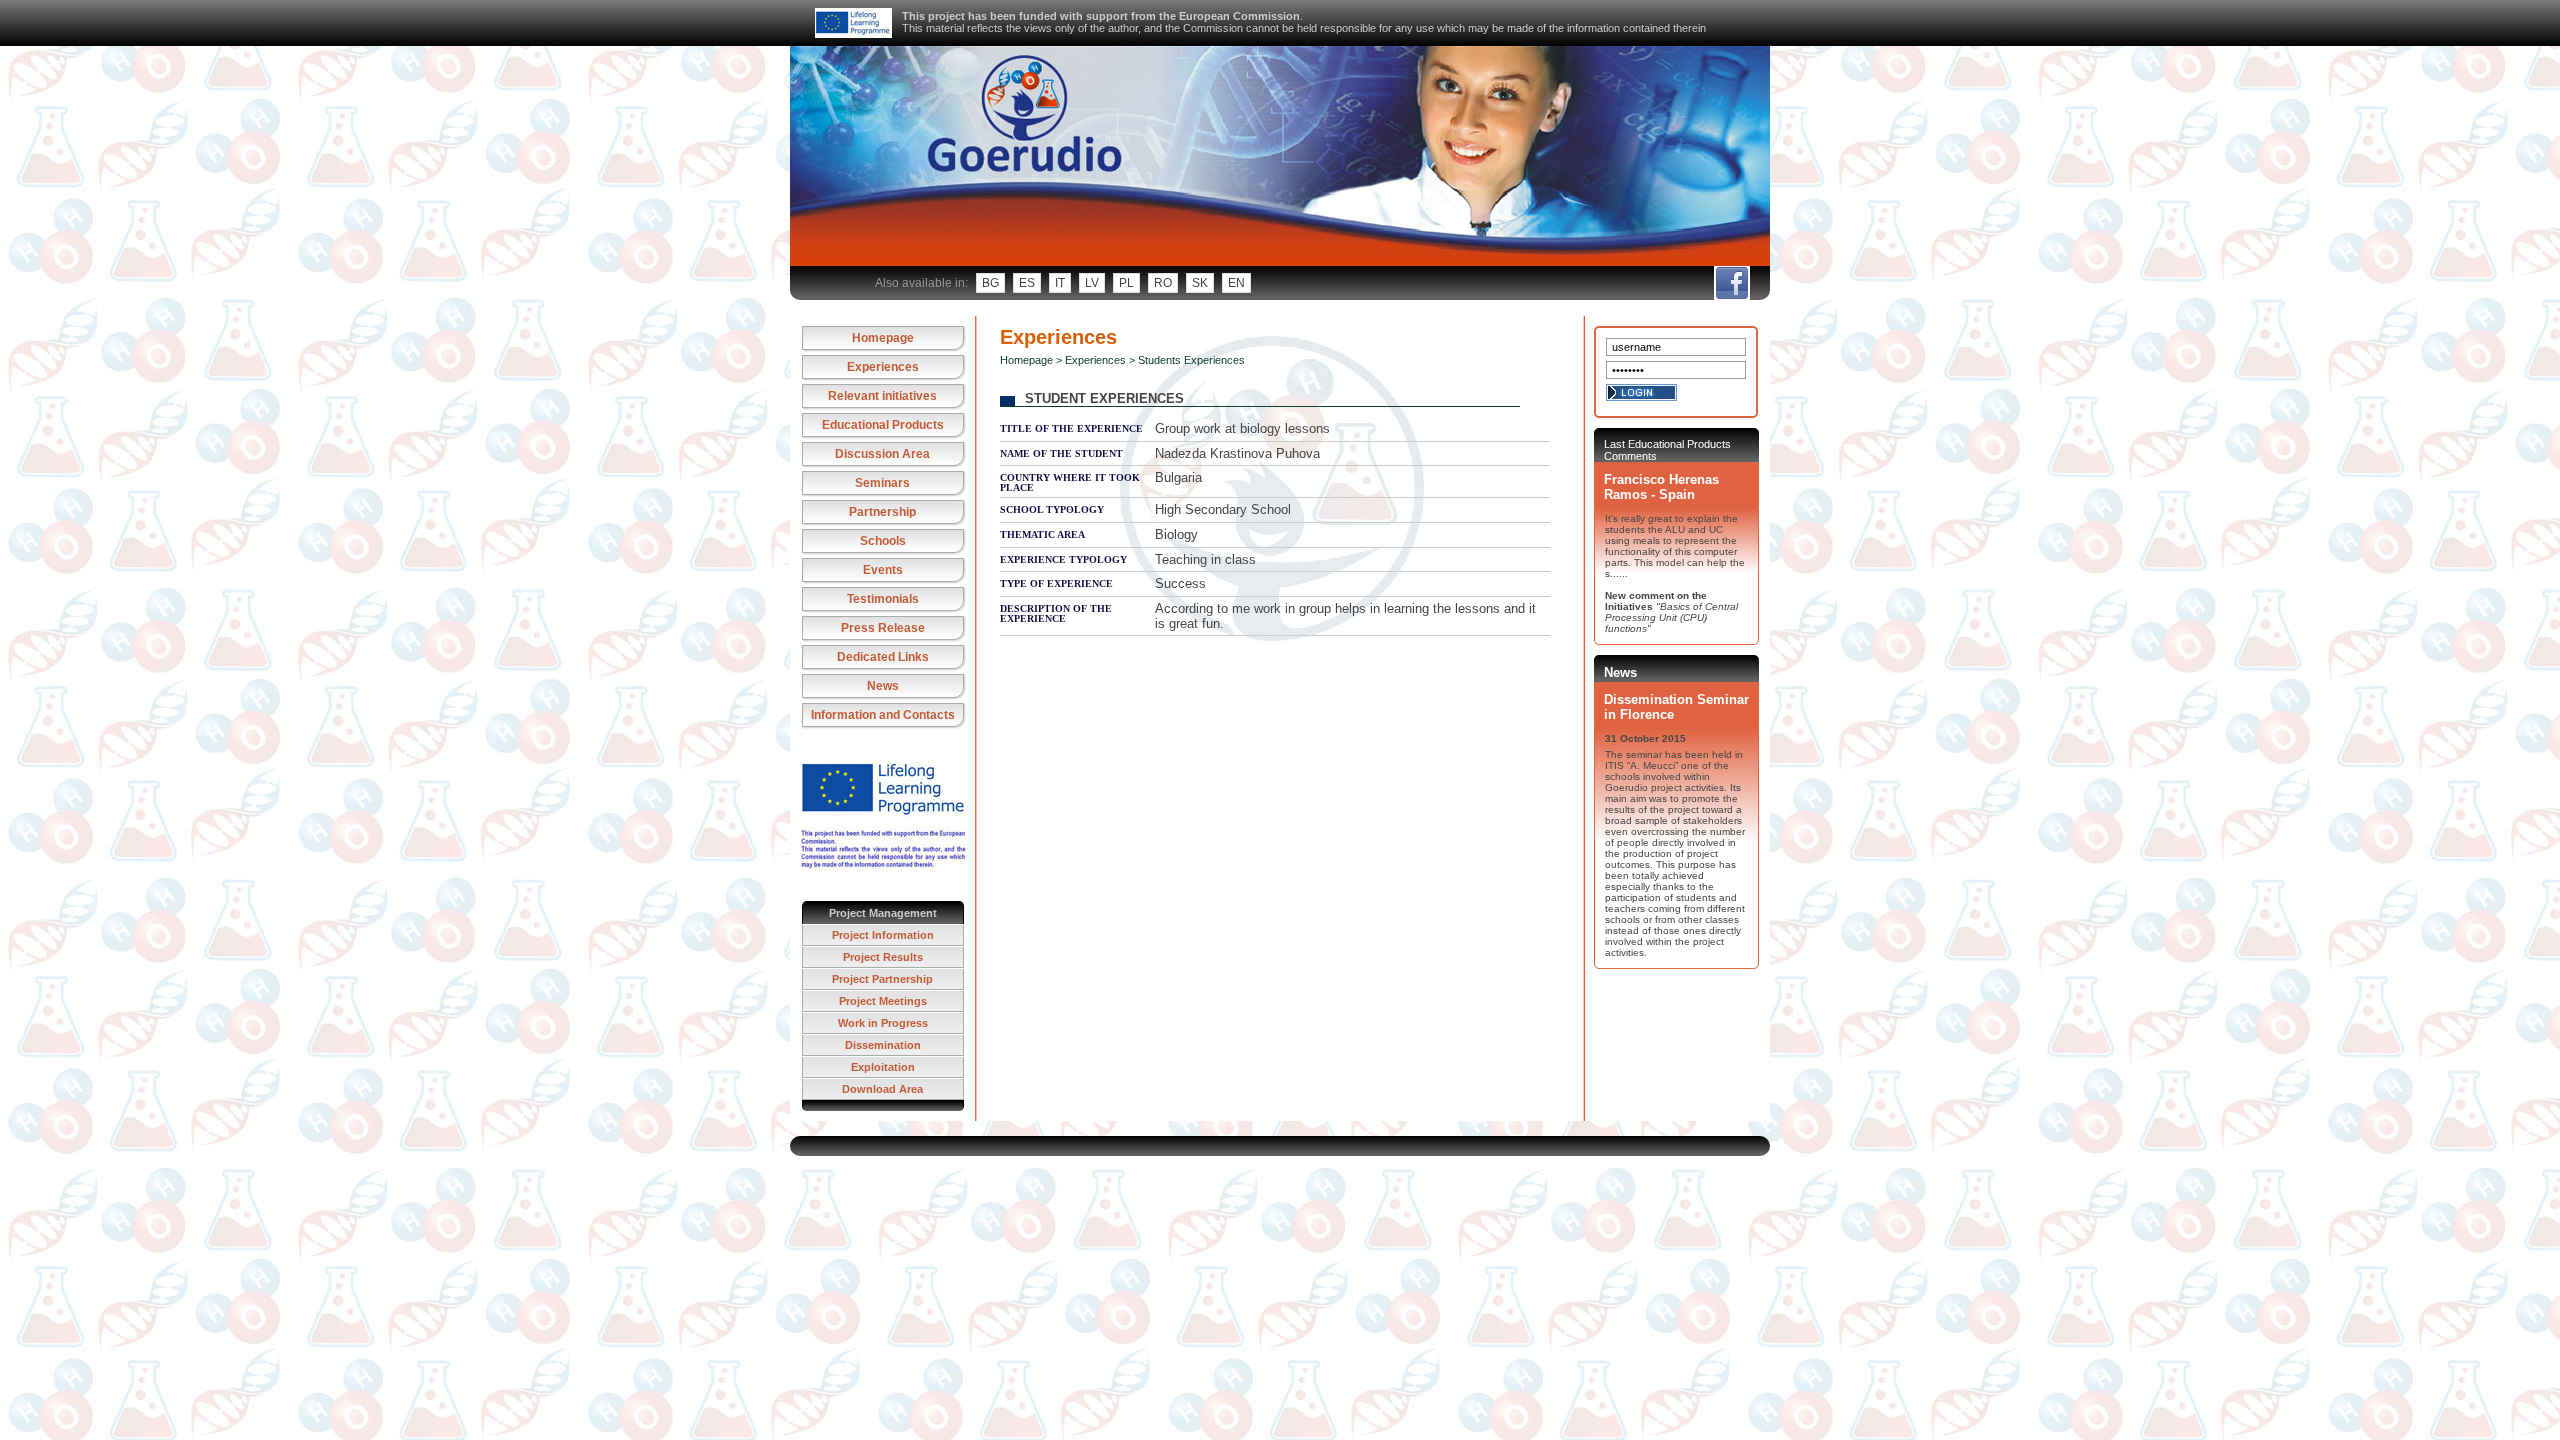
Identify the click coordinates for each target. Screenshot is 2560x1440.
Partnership (882, 512)
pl (1126, 283)
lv (1092, 283)
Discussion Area (882, 454)
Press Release (883, 628)
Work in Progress (883, 1023)
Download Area (882, 1089)
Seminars (882, 483)
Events (883, 570)
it (1060, 283)
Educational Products (883, 425)
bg (990, 283)
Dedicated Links (883, 657)
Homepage (883, 338)
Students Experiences (1191, 360)
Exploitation (883, 1067)
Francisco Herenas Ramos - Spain (1661, 487)
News (883, 686)
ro (1163, 283)
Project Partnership (882, 979)
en (1236, 283)
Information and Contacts (883, 715)
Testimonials (883, 599)
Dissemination (883, 1045)
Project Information (883, 935)
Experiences (883, 367)
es (1027, 283)
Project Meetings (883, 1001)
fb (1731, 283)
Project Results (883, 957)
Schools (883, 541)
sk (1200, 283)
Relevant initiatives (882, 396)
